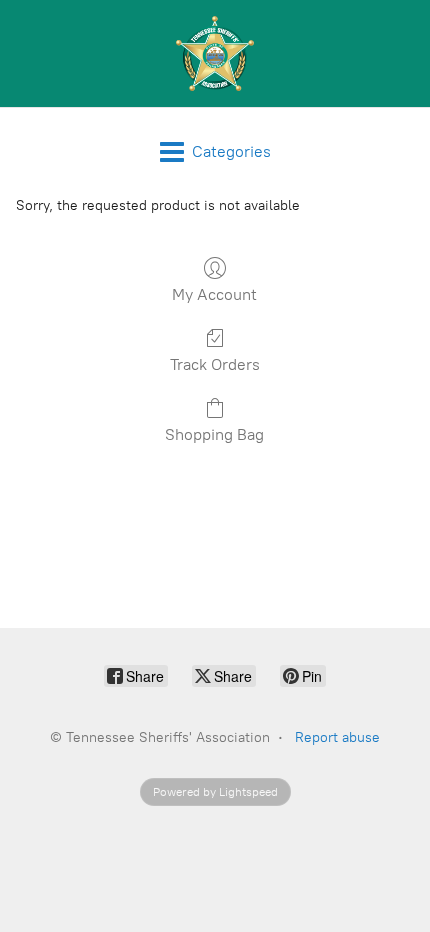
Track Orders (215, 364)
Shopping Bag (214, 434)
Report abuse (337, 737)
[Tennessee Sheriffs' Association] (215, 53)
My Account (214, 294)
